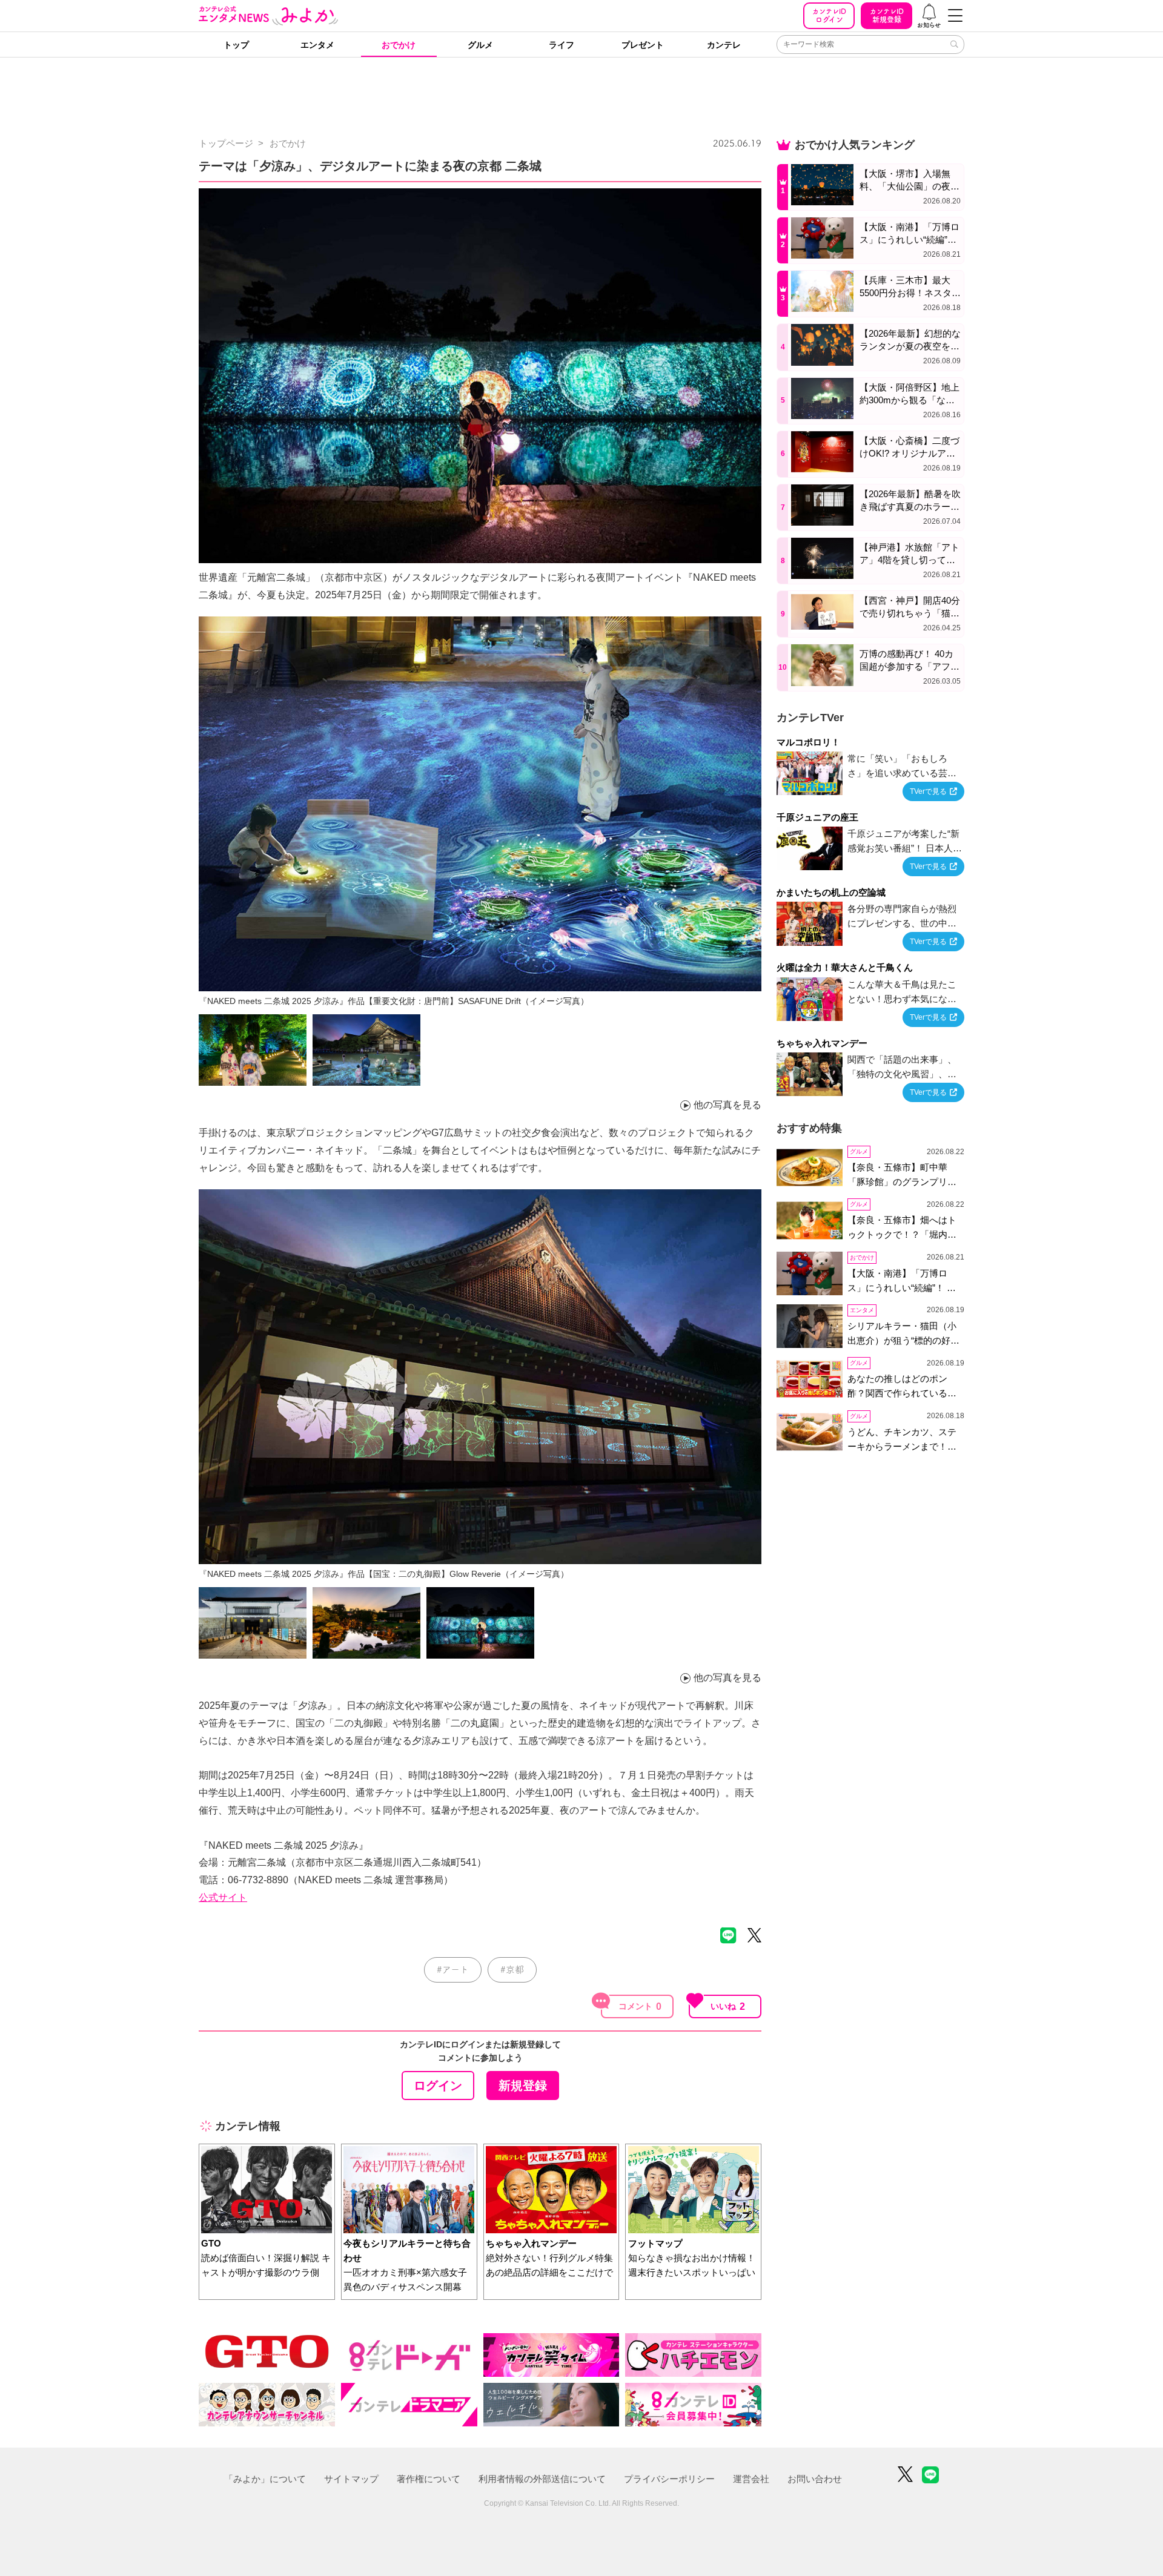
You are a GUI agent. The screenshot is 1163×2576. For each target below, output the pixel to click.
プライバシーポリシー (669, 2479)
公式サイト (223, 1897)
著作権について (429, 2479)
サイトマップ (351, 2479)
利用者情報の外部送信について (542, 2479)
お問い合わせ (815, 2479)
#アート (453, 1970)
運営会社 (751, 2479)
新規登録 (887, 15)
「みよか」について (265, 2479)
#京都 (512, 1970)
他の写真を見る (727, 1105)
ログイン (829, 15)
